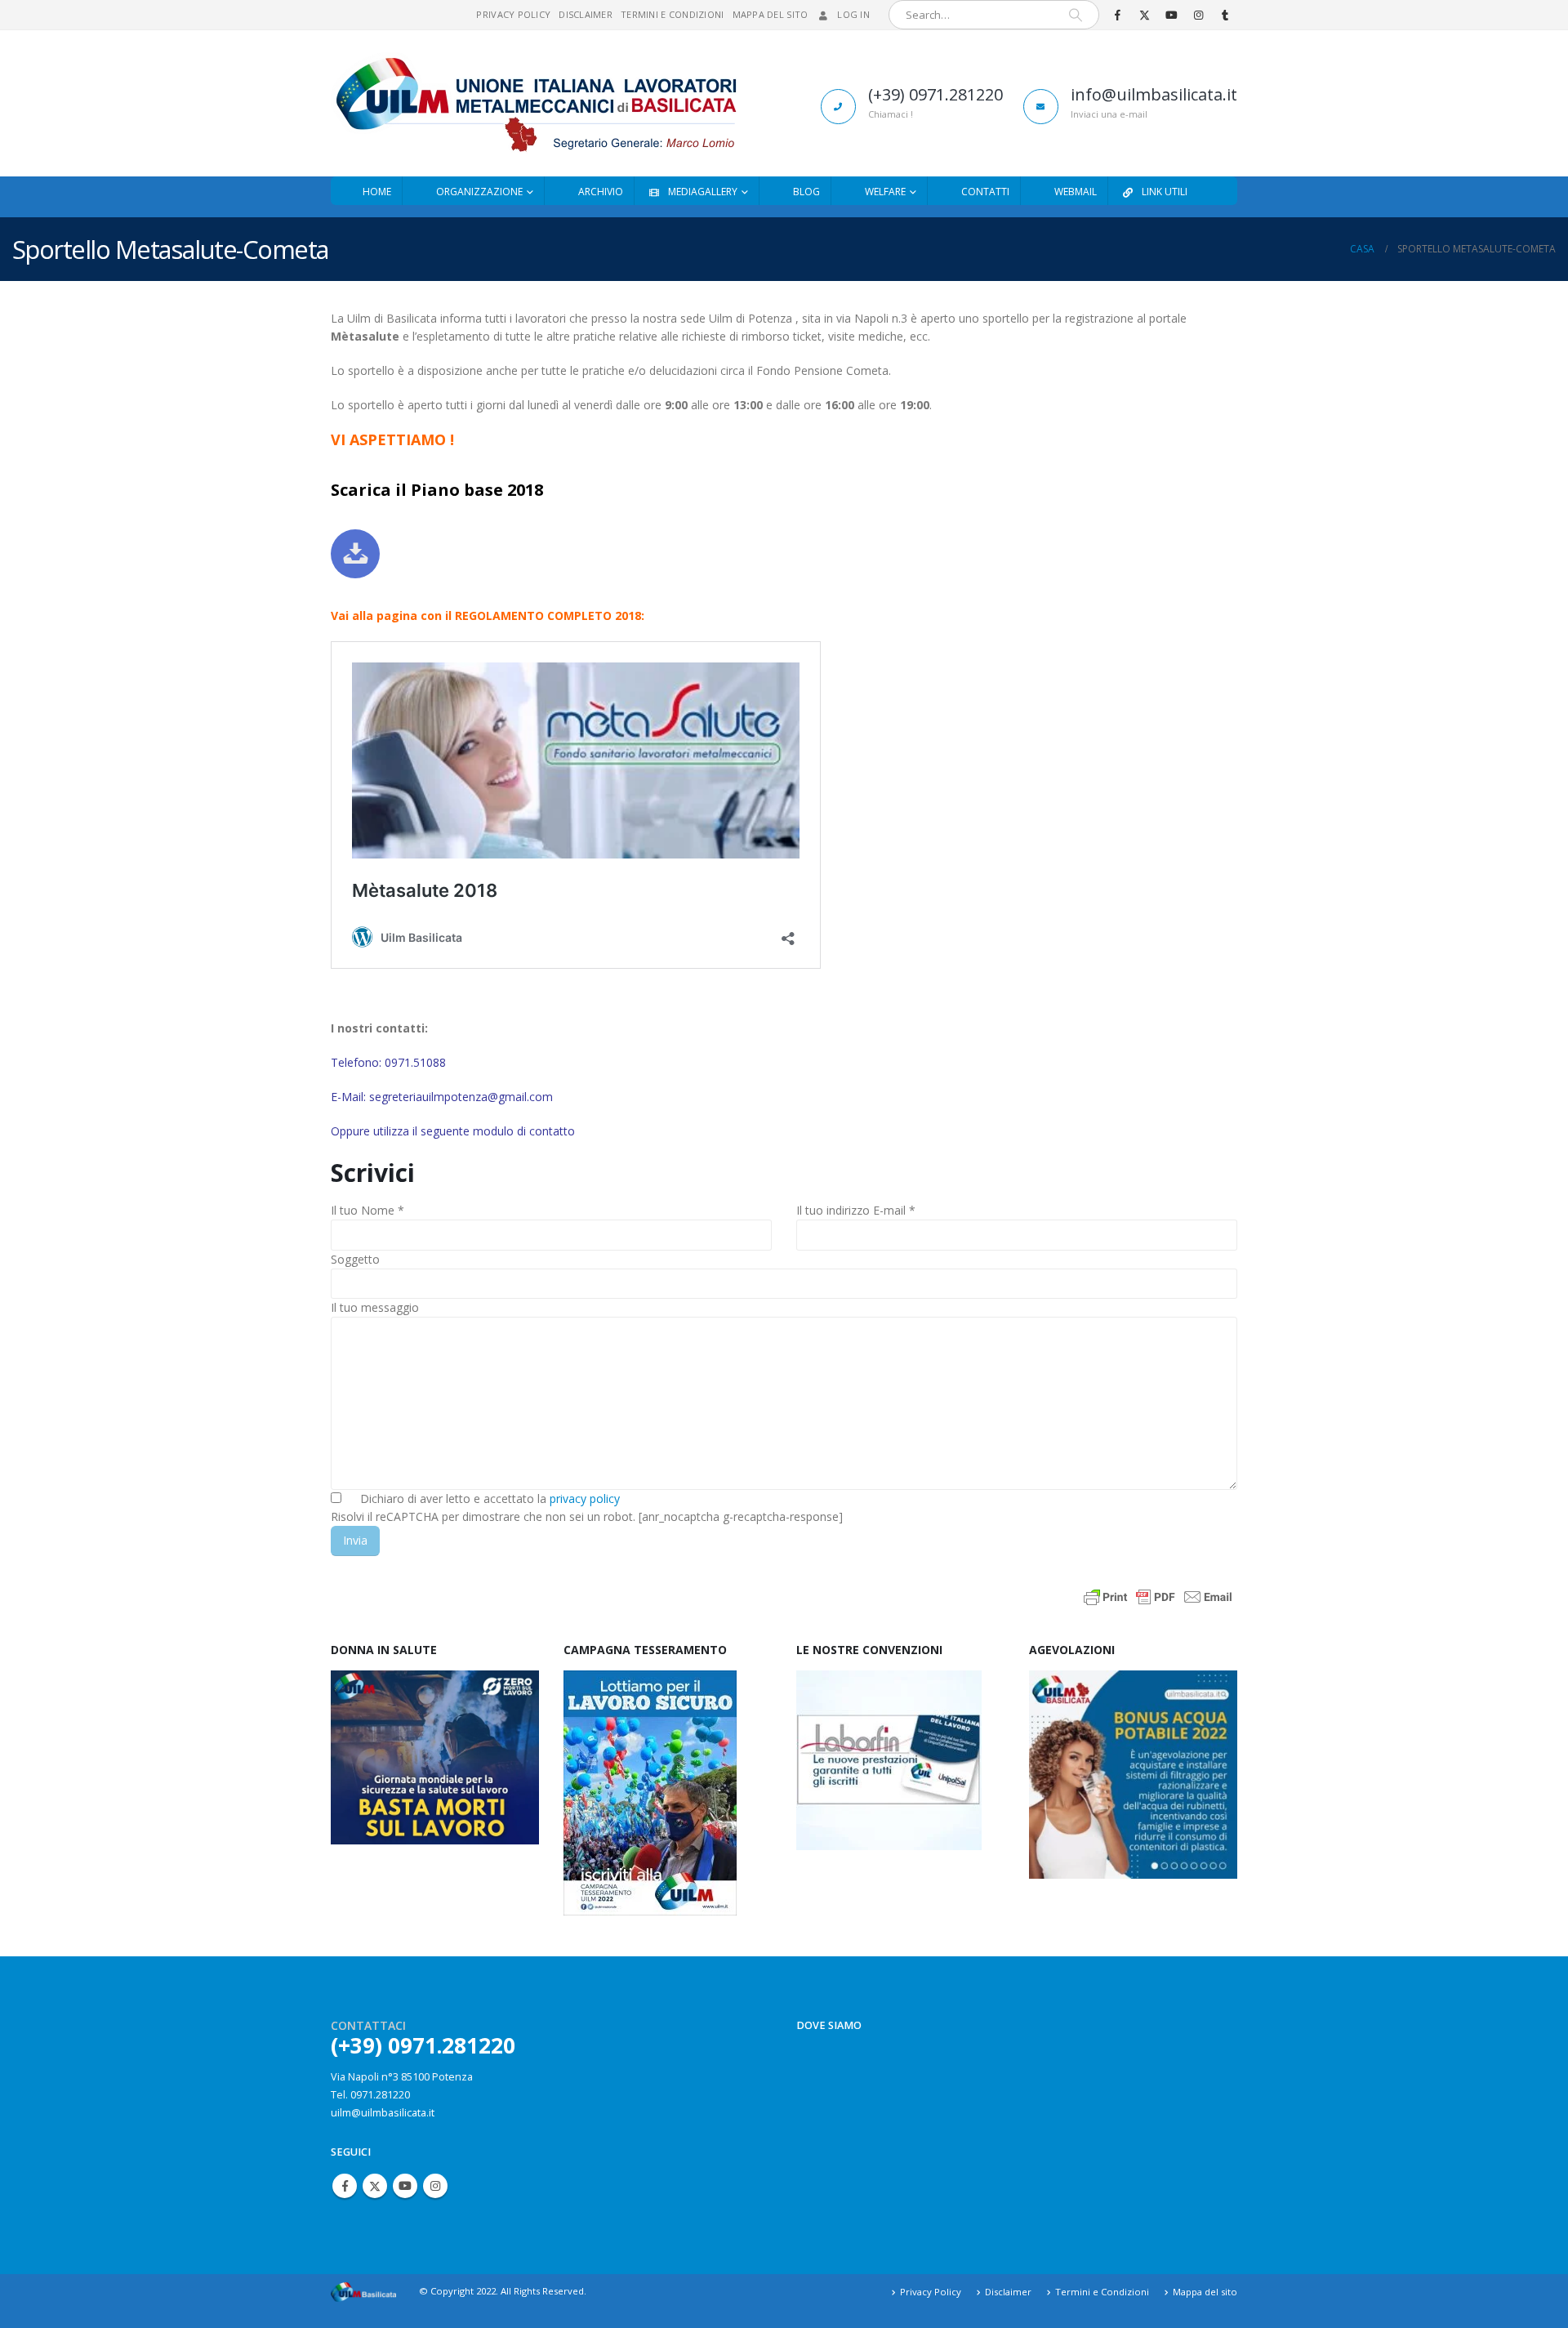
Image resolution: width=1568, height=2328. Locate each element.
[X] (1144, 15)
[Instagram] (1198, 15)
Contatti (985, 192)
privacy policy (585, 1498)
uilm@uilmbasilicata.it (383, 2113)
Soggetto (355, 1259)
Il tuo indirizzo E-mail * (856, 1210)
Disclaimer (586, 14)
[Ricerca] (1076, 15)
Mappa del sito (771, 14)
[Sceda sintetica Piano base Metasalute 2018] (355, 554)
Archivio (601, 192)
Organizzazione (479, 192)
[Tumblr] (1225, 15)
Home (377, 192)
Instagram (435, 2186)
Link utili (1165, 192)
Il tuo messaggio (375, 1307)
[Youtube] (1171, 15)
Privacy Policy (513, 14)
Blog (806, 192)
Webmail (1076, 192)
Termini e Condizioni (673, 14)
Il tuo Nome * (367, 1210)
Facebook (345, 2186)
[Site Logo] (535, 103)
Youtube (405, 2186)
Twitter (375, 2186)
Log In (853, 14)
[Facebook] (1117, 15)
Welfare (885, 192)
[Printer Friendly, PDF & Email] (1158, 1596)
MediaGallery (703, 192)
